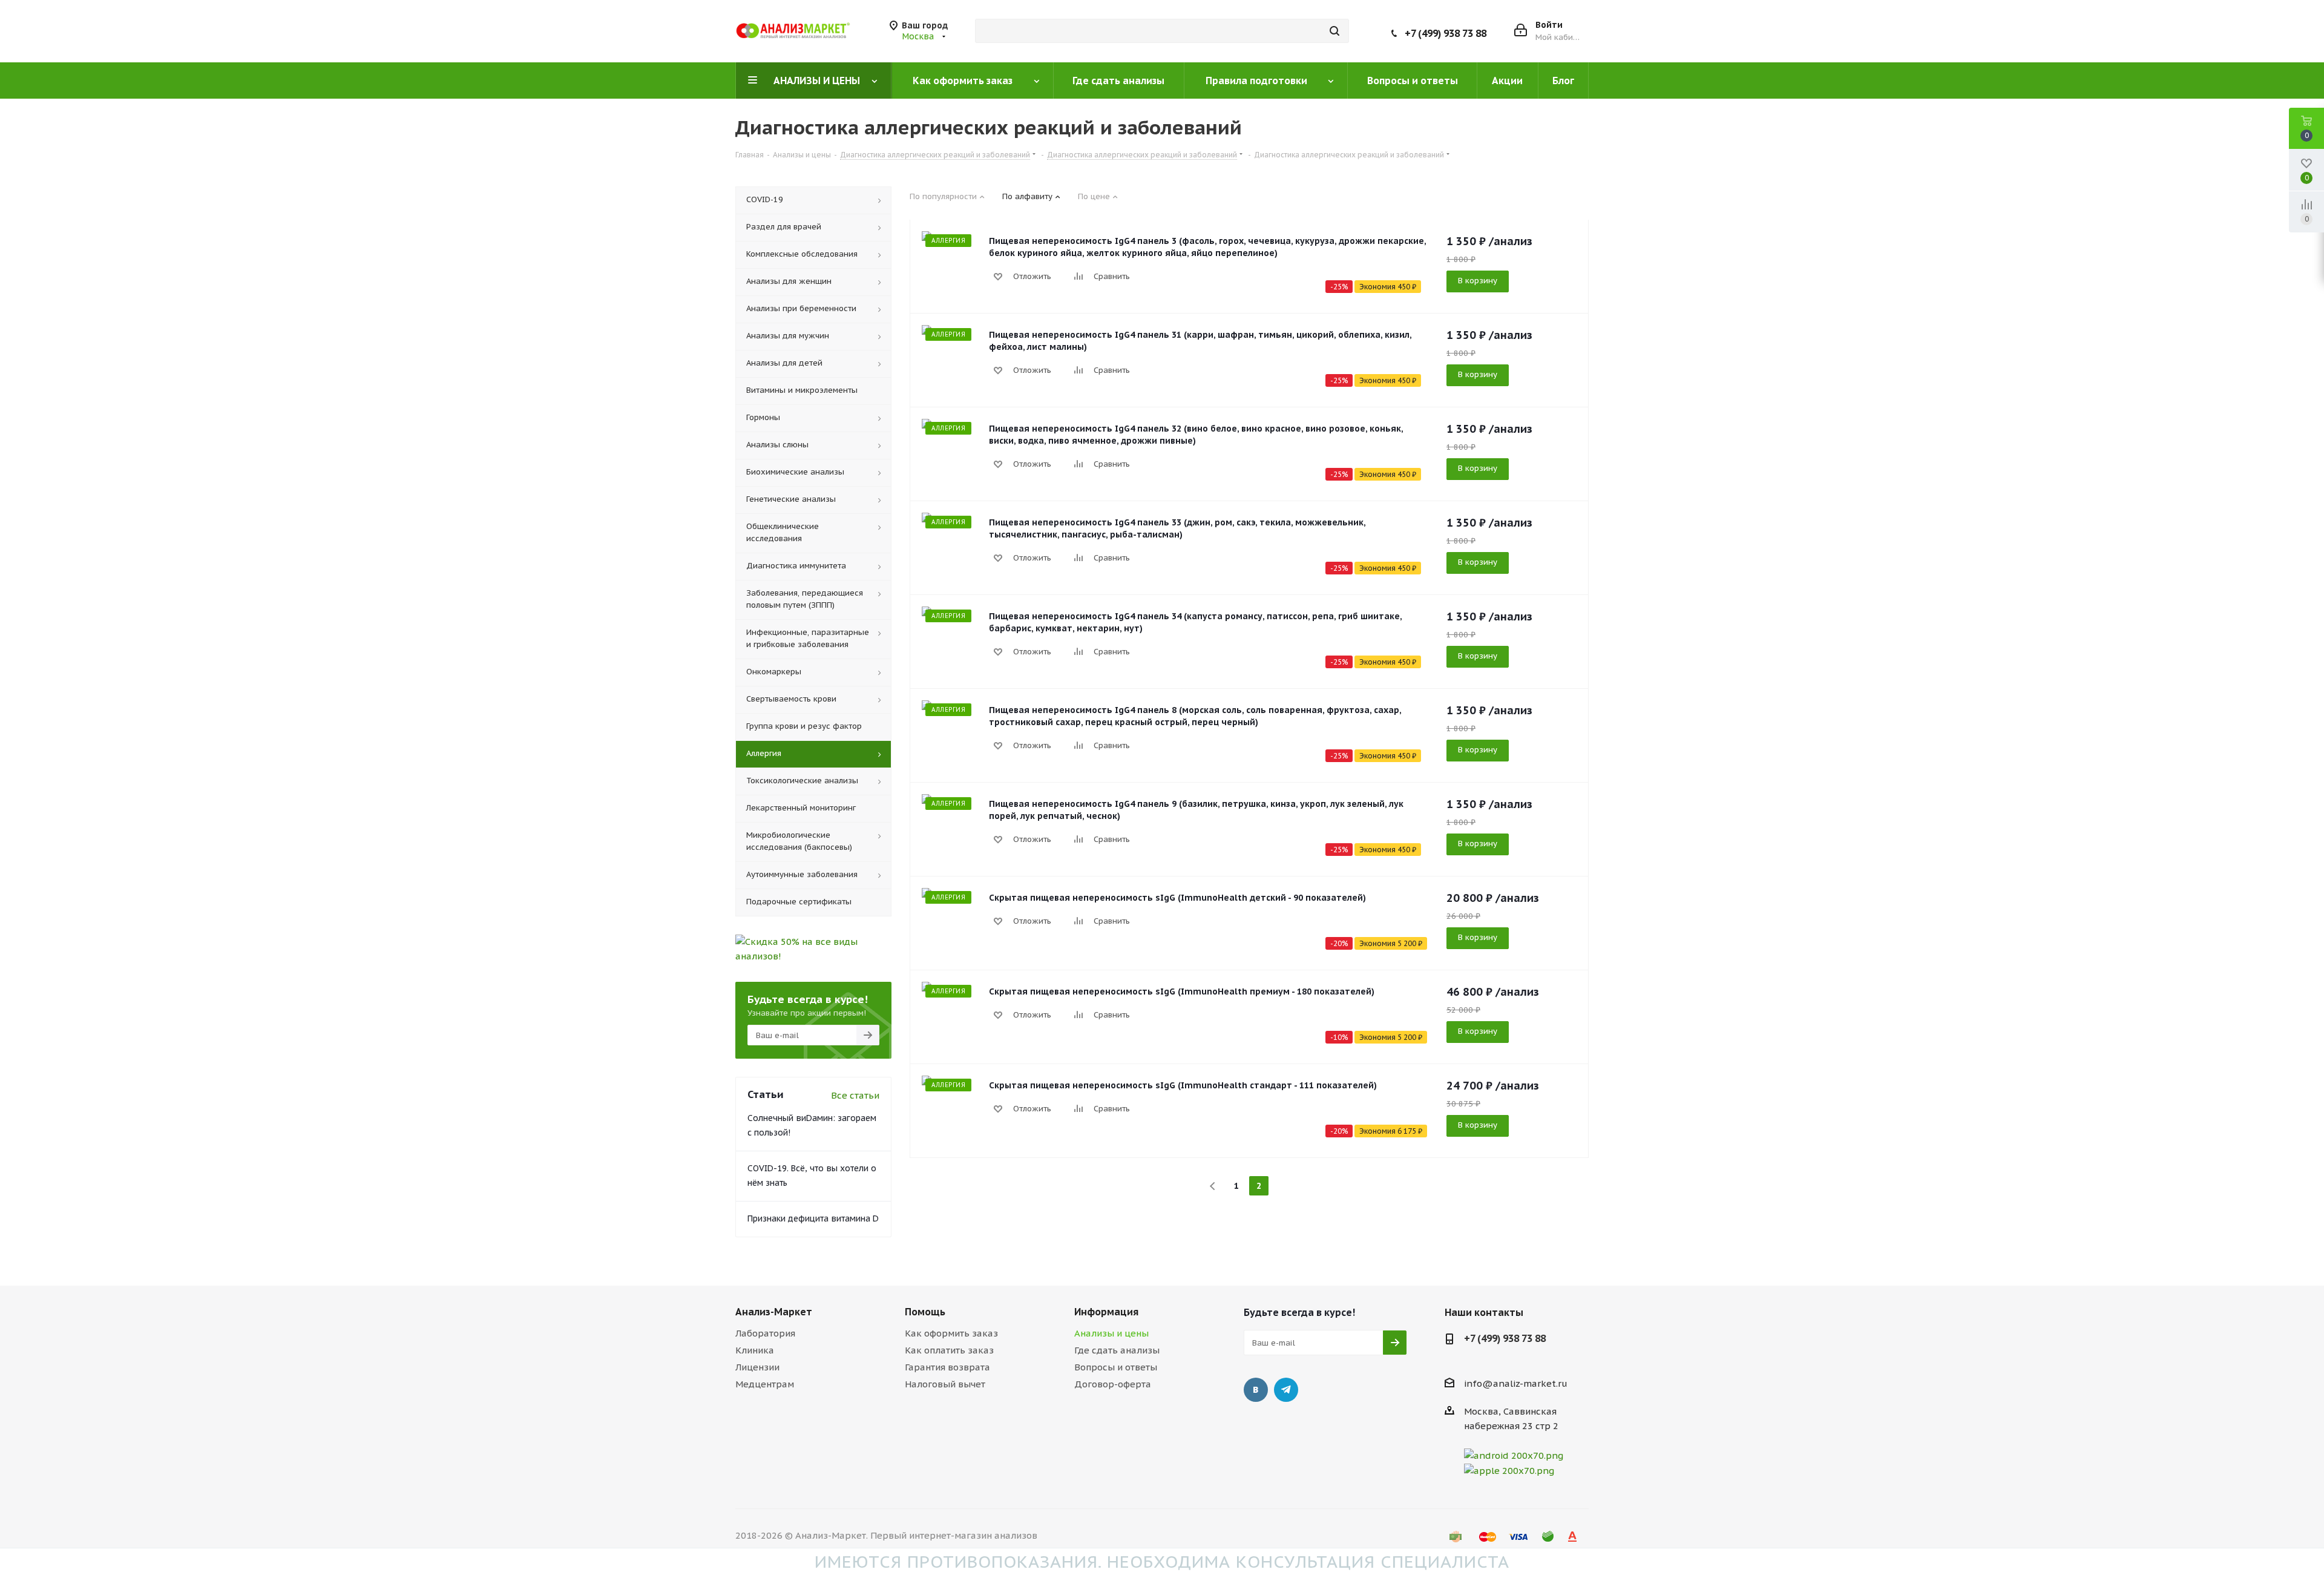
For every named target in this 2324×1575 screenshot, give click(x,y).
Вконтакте (1256, 1390)
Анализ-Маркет (774, 1312)
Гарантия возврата (947, 1367)
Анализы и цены (1111, 1333)
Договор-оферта (1113, 1384)
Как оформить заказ (951, 1333)
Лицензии (757, 1367)
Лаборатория (765, 1333)
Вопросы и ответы (1116, 1367)
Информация (1106, 1312)
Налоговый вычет (945, 1384)
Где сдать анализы (1117, 1350)
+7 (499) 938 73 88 (1446, 33)
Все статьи (855, 1095)
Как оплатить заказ (949, 1350)
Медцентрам (765, 1384)
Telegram (1286, 1390)
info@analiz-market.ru (1516, 1383)
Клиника (755, 1350)
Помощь (925, 1312)
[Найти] (1334, 31)
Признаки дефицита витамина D (813, 1218)
